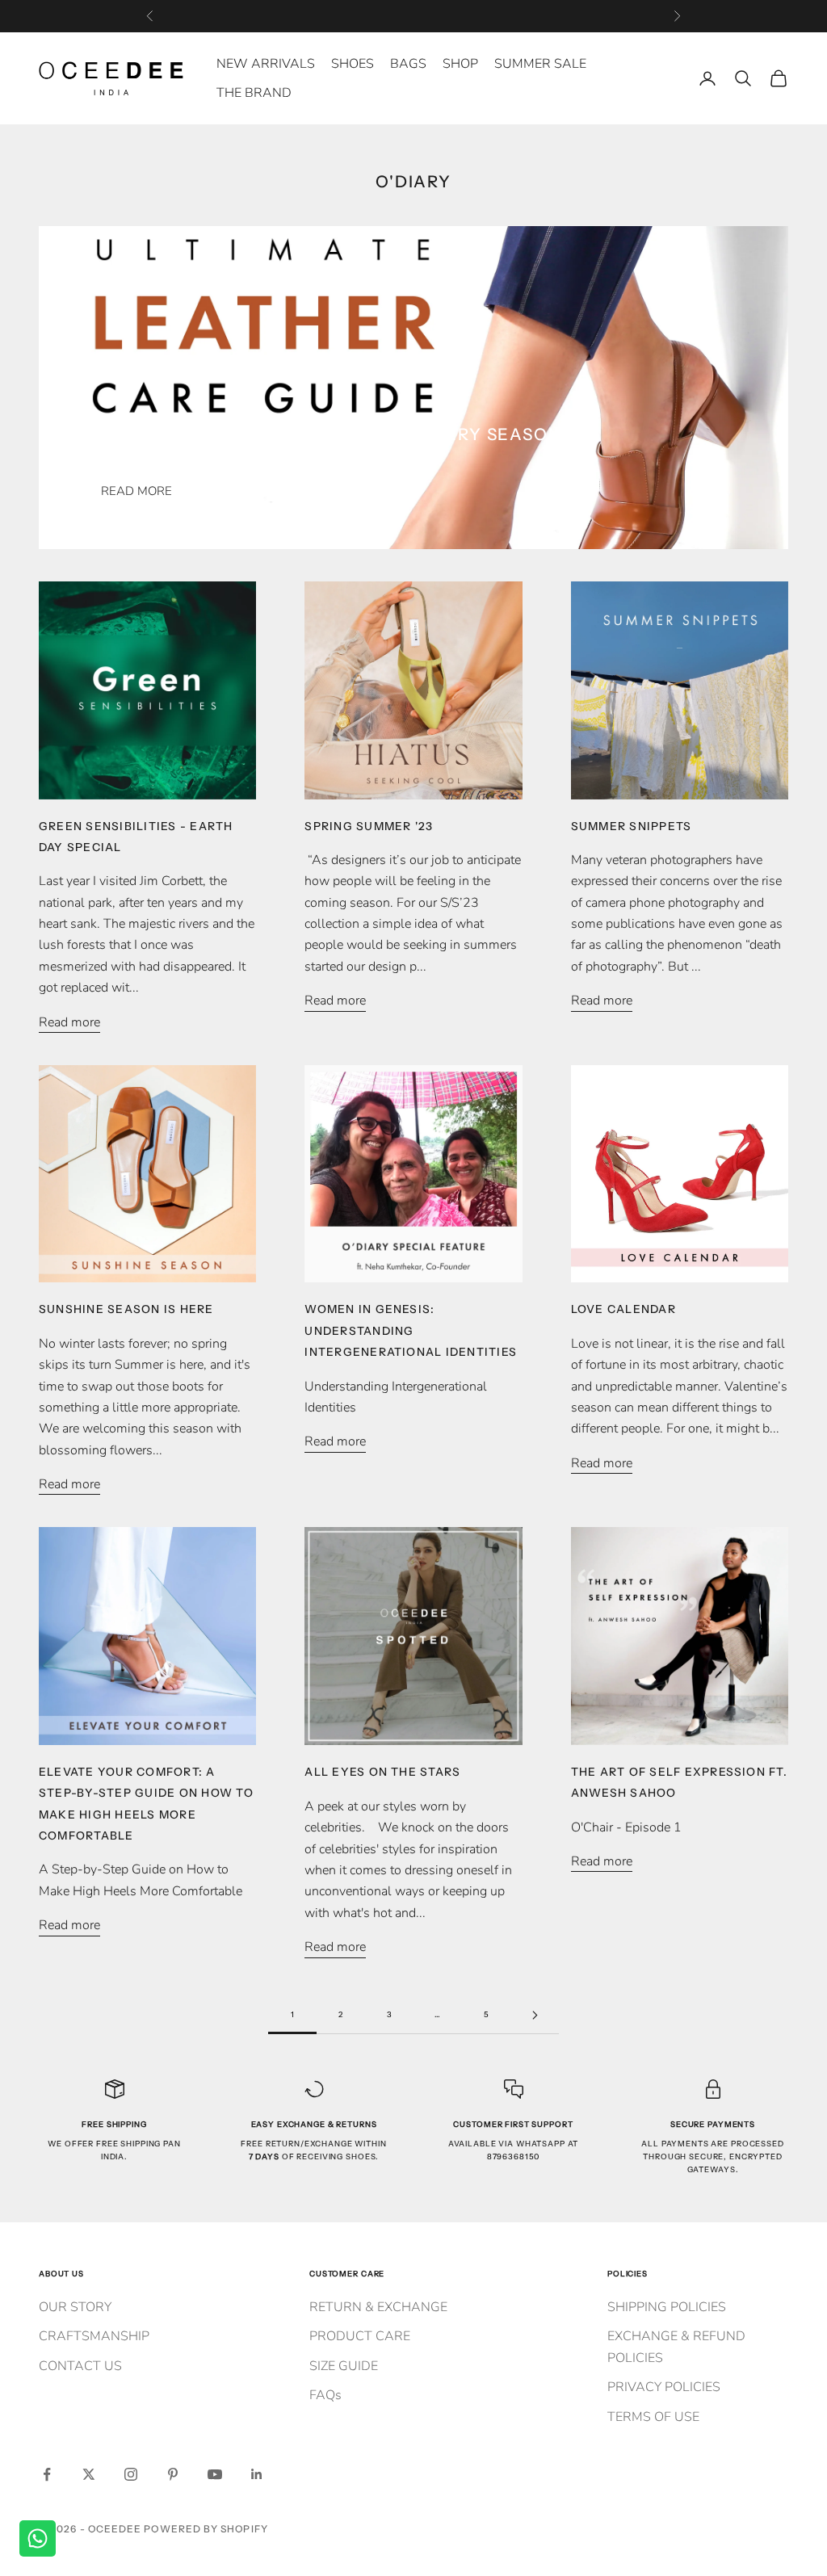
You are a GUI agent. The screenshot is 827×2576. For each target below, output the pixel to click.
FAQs (325, 2395)
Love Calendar (623, 1309)
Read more (136, 491)
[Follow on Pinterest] (173, 2474)
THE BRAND (254, 93)
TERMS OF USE (653, 2417)
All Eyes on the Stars (382, 1772)
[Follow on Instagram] (131, 2474)
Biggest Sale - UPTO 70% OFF (413, 16)
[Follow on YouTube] (215, 2474)
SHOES (353, 64)
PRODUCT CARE (360, 2336)
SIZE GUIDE (344, 2366)
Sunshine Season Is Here (126, 1309)
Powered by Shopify (206, 2529)
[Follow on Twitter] (89, 2474)
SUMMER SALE (540, 64)
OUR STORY (75, 2307)
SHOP (460, 64)
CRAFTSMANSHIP (94, 2336)
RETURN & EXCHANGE (378, 2307)
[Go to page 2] (535, 2015)
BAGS (408, 64)
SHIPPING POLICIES (667, 2307)
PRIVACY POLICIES (664, 2387)
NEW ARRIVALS (266, 64)
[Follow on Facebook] (47, 2474)
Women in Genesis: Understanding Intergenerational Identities (411, 1330)
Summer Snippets (632, 826)
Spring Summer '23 (369, 826)
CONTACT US (80, 2366)
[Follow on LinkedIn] (257, 2474)
